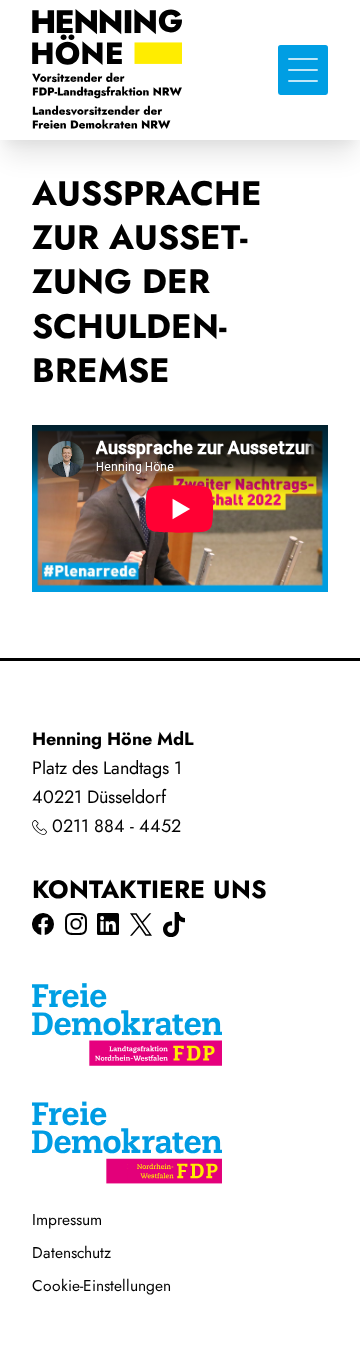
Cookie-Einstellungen (101, 1285)
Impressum (67, 1219)
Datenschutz (71, 1252)
